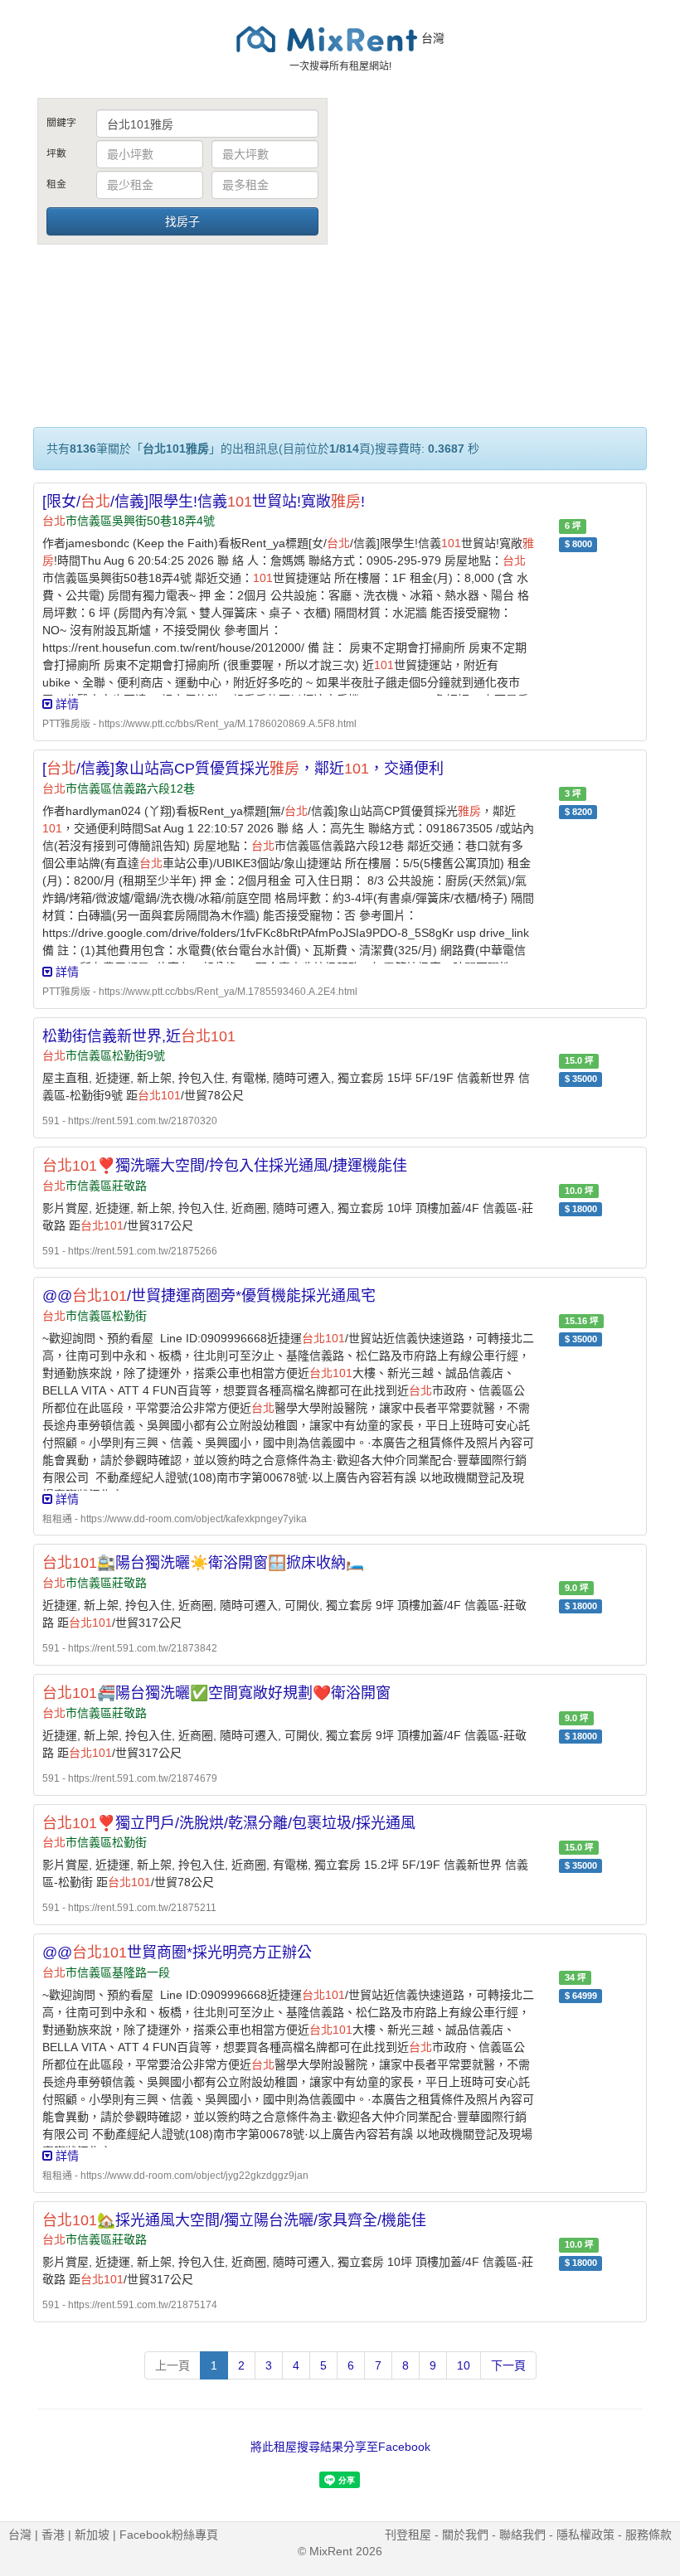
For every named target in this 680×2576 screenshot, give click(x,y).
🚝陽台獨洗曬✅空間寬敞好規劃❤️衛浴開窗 (216, 1693)
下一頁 (508, 2365)
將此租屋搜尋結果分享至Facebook (340, 2447)
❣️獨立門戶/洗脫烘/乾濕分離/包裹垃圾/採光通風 (229, 1823)
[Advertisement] (498, 222)
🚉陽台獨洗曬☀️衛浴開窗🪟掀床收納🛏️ (203, 1563)
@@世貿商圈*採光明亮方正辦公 (177, 1953)
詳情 (66, 704)
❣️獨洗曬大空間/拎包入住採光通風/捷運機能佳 (225, 1166)
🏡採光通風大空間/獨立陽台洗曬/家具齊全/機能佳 (234, 2220)
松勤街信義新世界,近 (139, 1036)
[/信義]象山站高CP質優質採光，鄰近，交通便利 (243, 769)
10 (464, 2365)
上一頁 (172, 2365)
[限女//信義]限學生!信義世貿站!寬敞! (204, 502)
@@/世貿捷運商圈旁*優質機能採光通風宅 (209, 1296)
